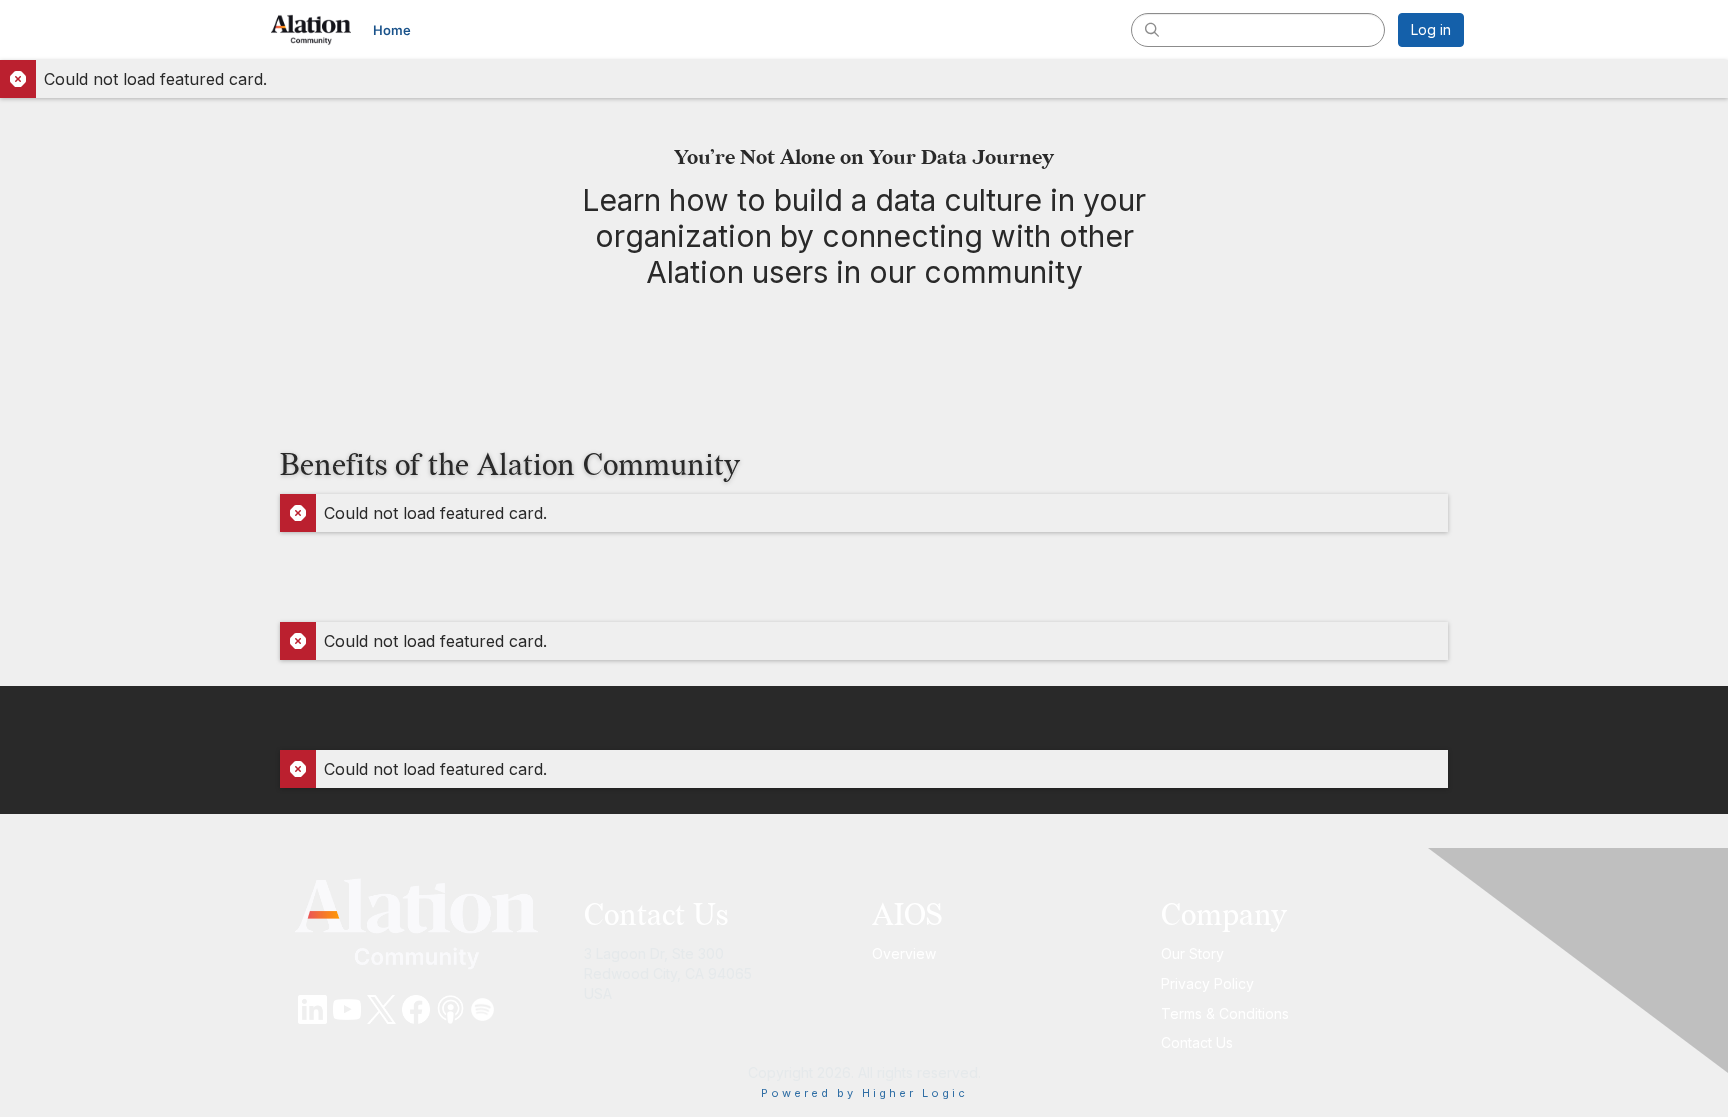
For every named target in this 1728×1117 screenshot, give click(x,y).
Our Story (1192, 953)
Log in (1431, 29)
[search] (1152, 29)
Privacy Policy (1207, 983)
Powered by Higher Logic (864, 1093)
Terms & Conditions (1225, 1013)
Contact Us (1197, 1042)
